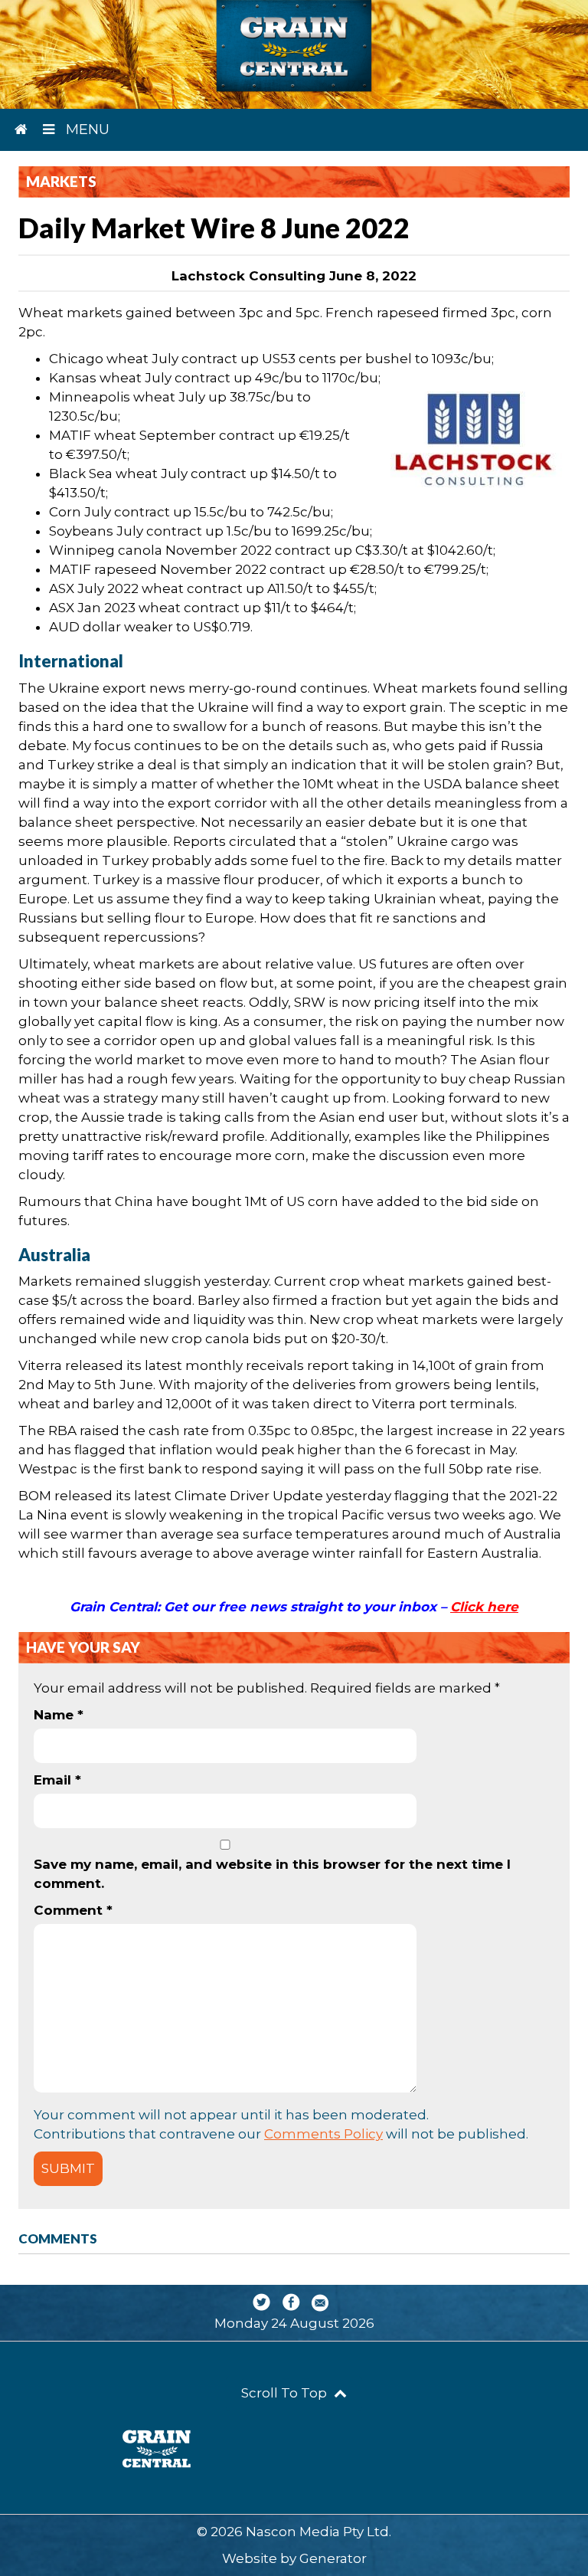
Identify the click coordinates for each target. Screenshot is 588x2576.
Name (59, 1715)
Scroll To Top (286, 2393)
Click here (484, 1607)
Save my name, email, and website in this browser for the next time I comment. (272, 1874)
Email (57, 1780)
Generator (333, 2558)
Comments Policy (323, 2134)
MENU (86, 129)
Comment (73, 1910)
